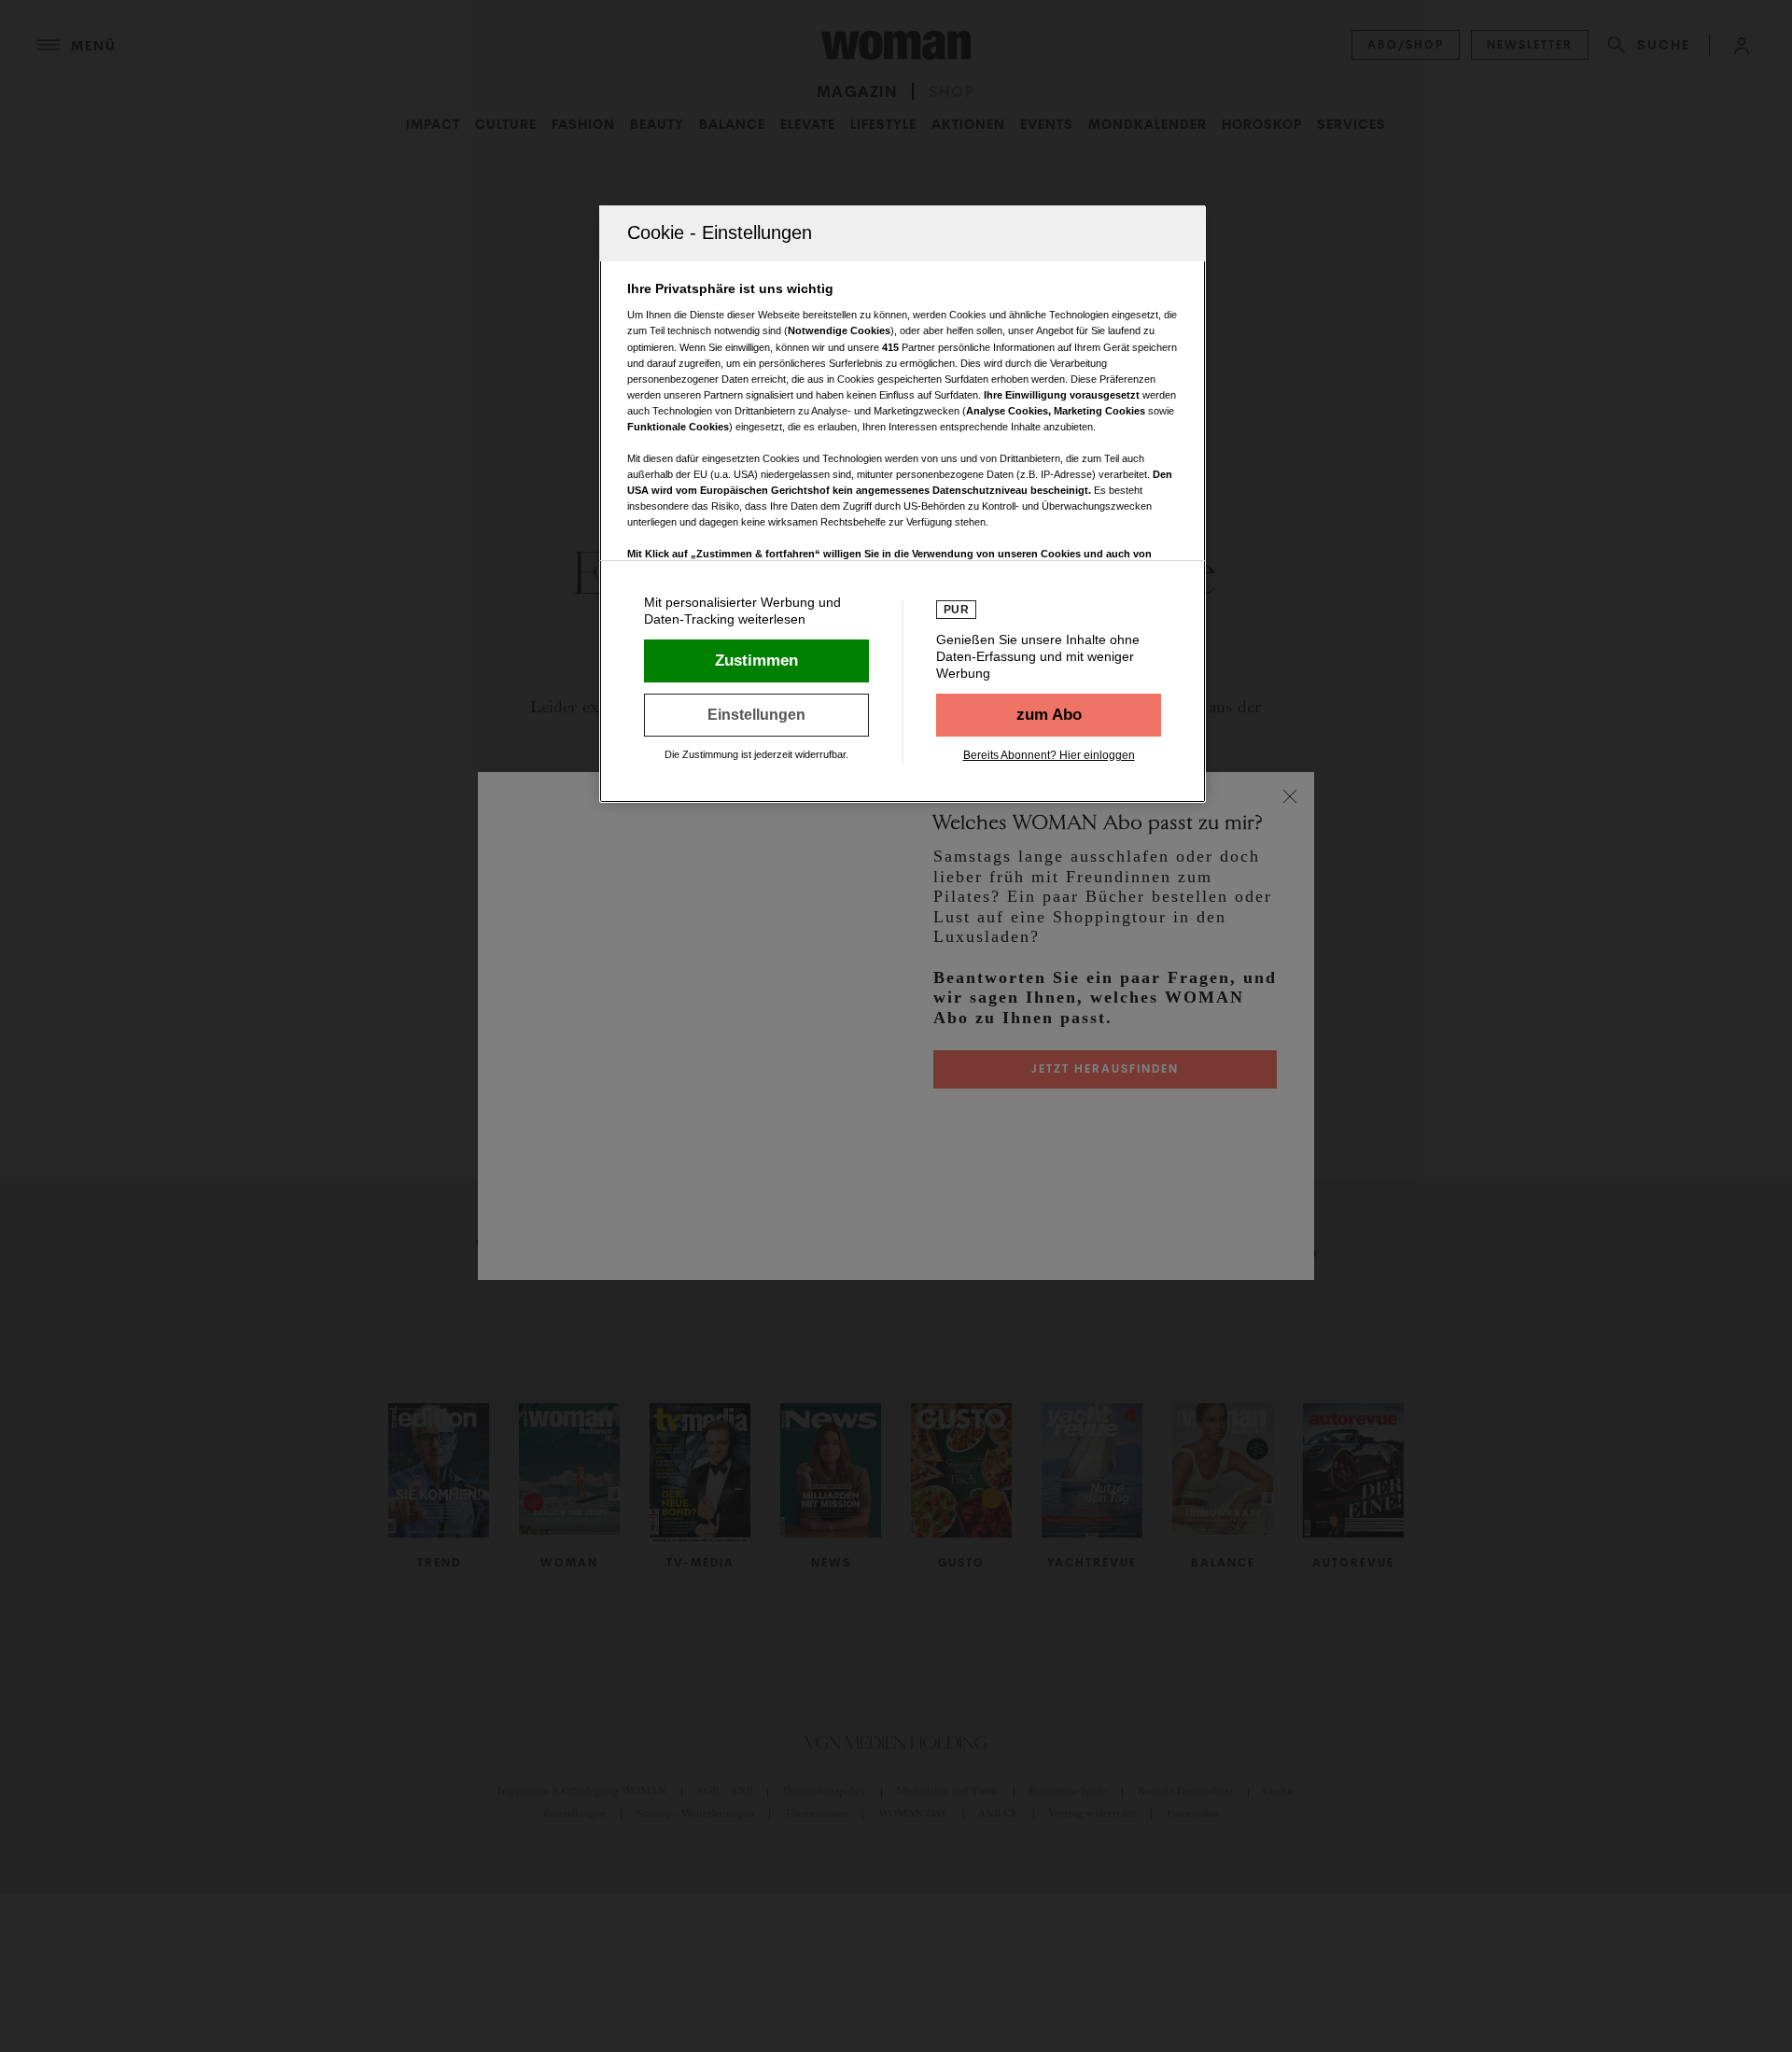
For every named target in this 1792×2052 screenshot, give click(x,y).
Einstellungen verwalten (756, 715)
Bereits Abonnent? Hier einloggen (1049, 755)
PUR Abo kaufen (1049, 715)
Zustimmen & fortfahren (756, 661)
